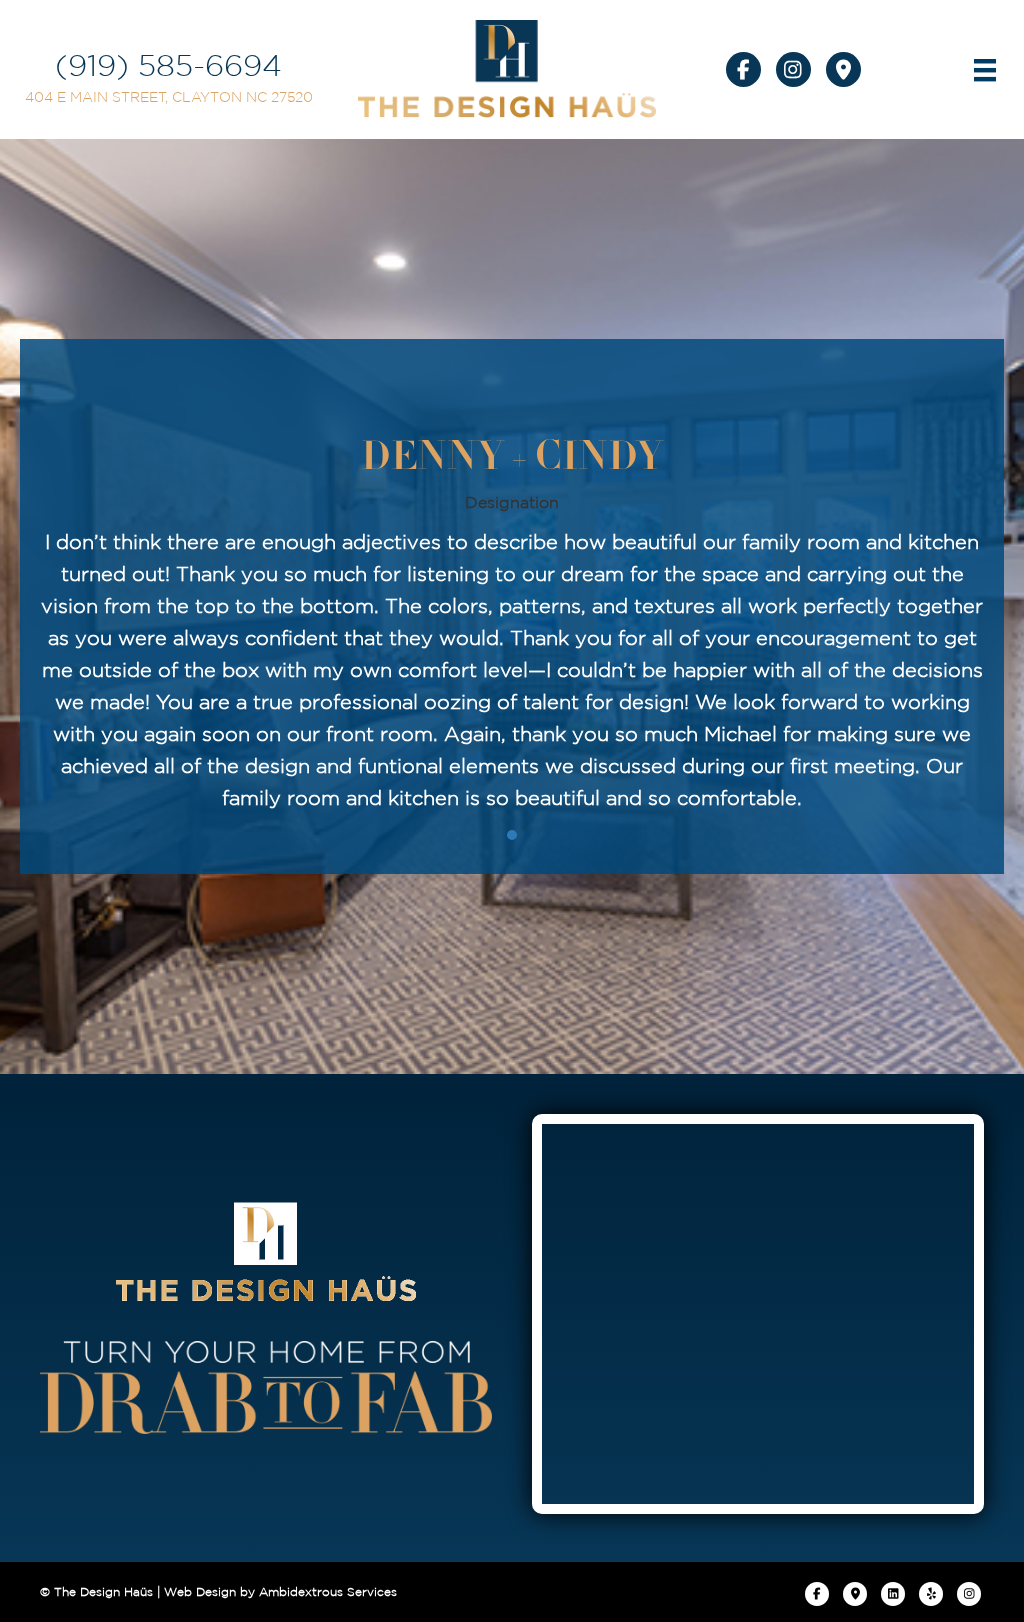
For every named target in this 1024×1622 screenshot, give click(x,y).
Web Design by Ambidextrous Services (280, 1591)
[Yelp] (931, 1594)
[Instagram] (969, 1594)
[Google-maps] (855, 1594)
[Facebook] (817, 1594)
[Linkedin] (893, 1594)
